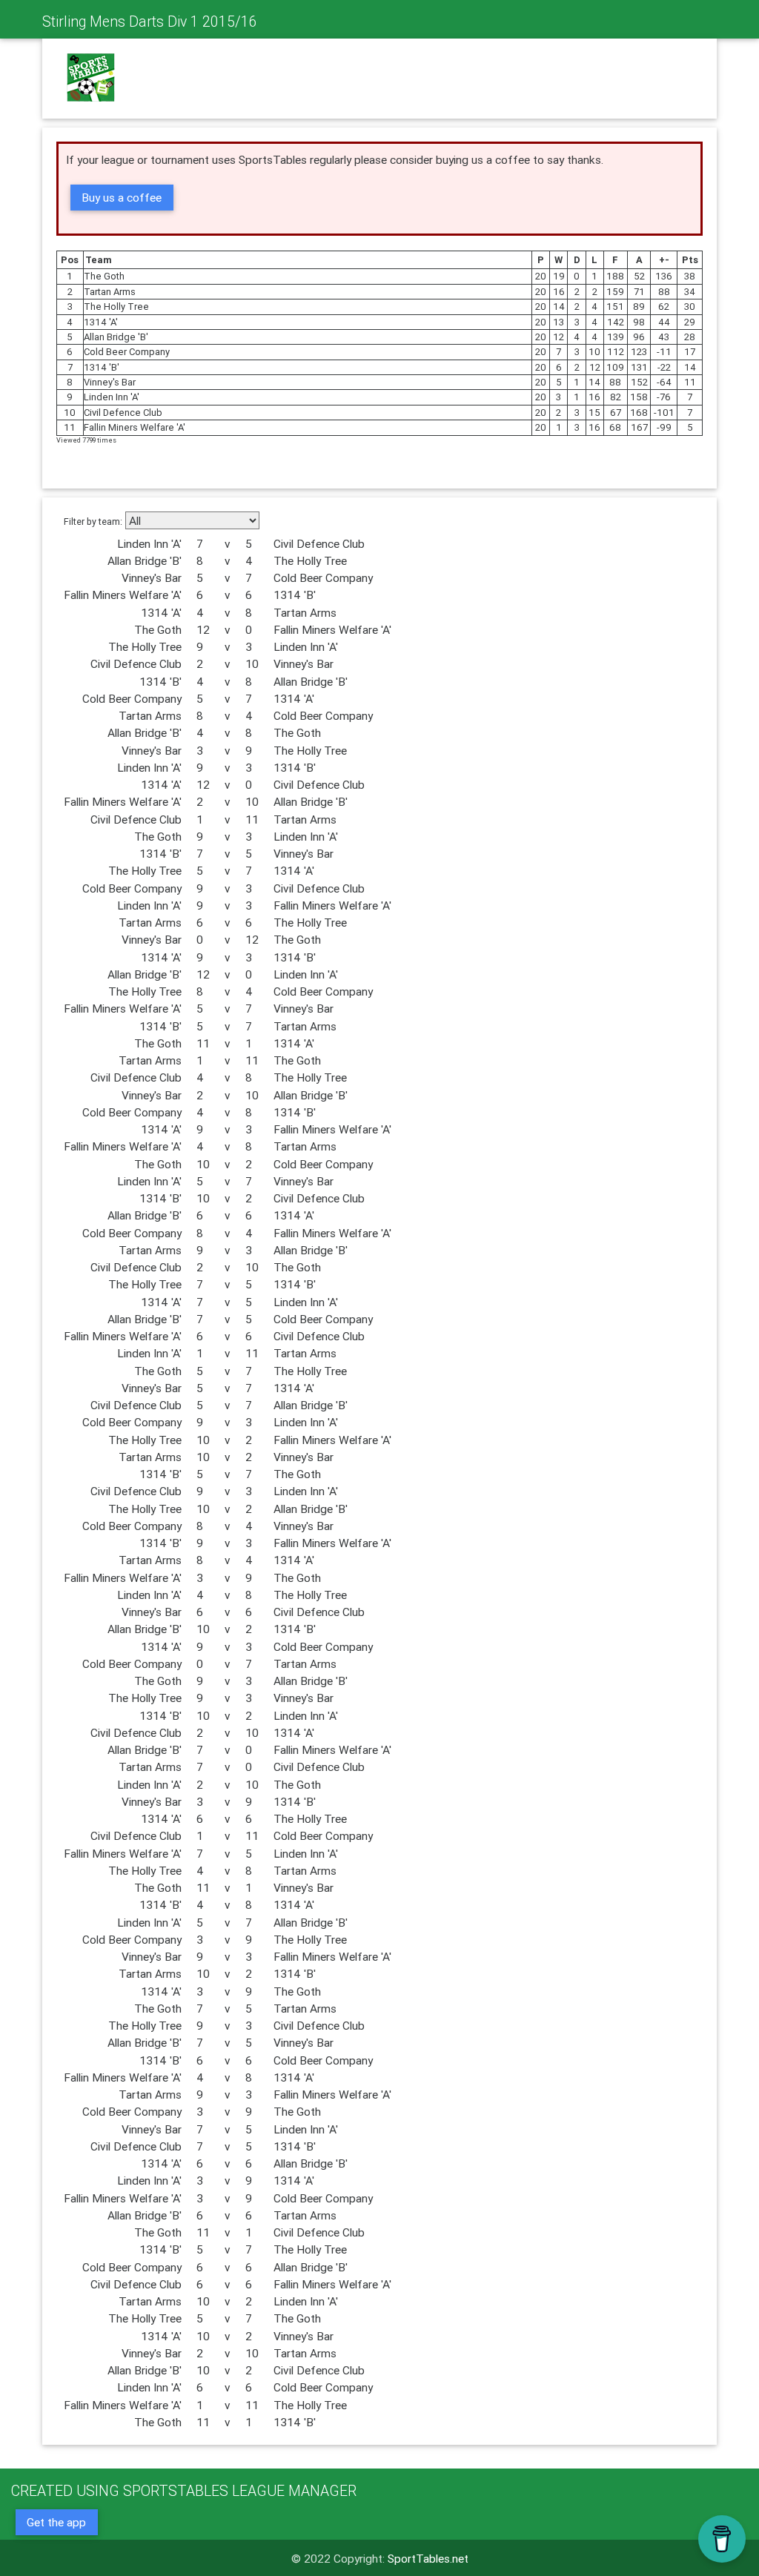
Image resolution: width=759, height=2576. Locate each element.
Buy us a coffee (122, 197)
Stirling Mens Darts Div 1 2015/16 (150, 21)
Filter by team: (93, 522)
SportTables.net (428, 2558)
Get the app (56, 2522)
